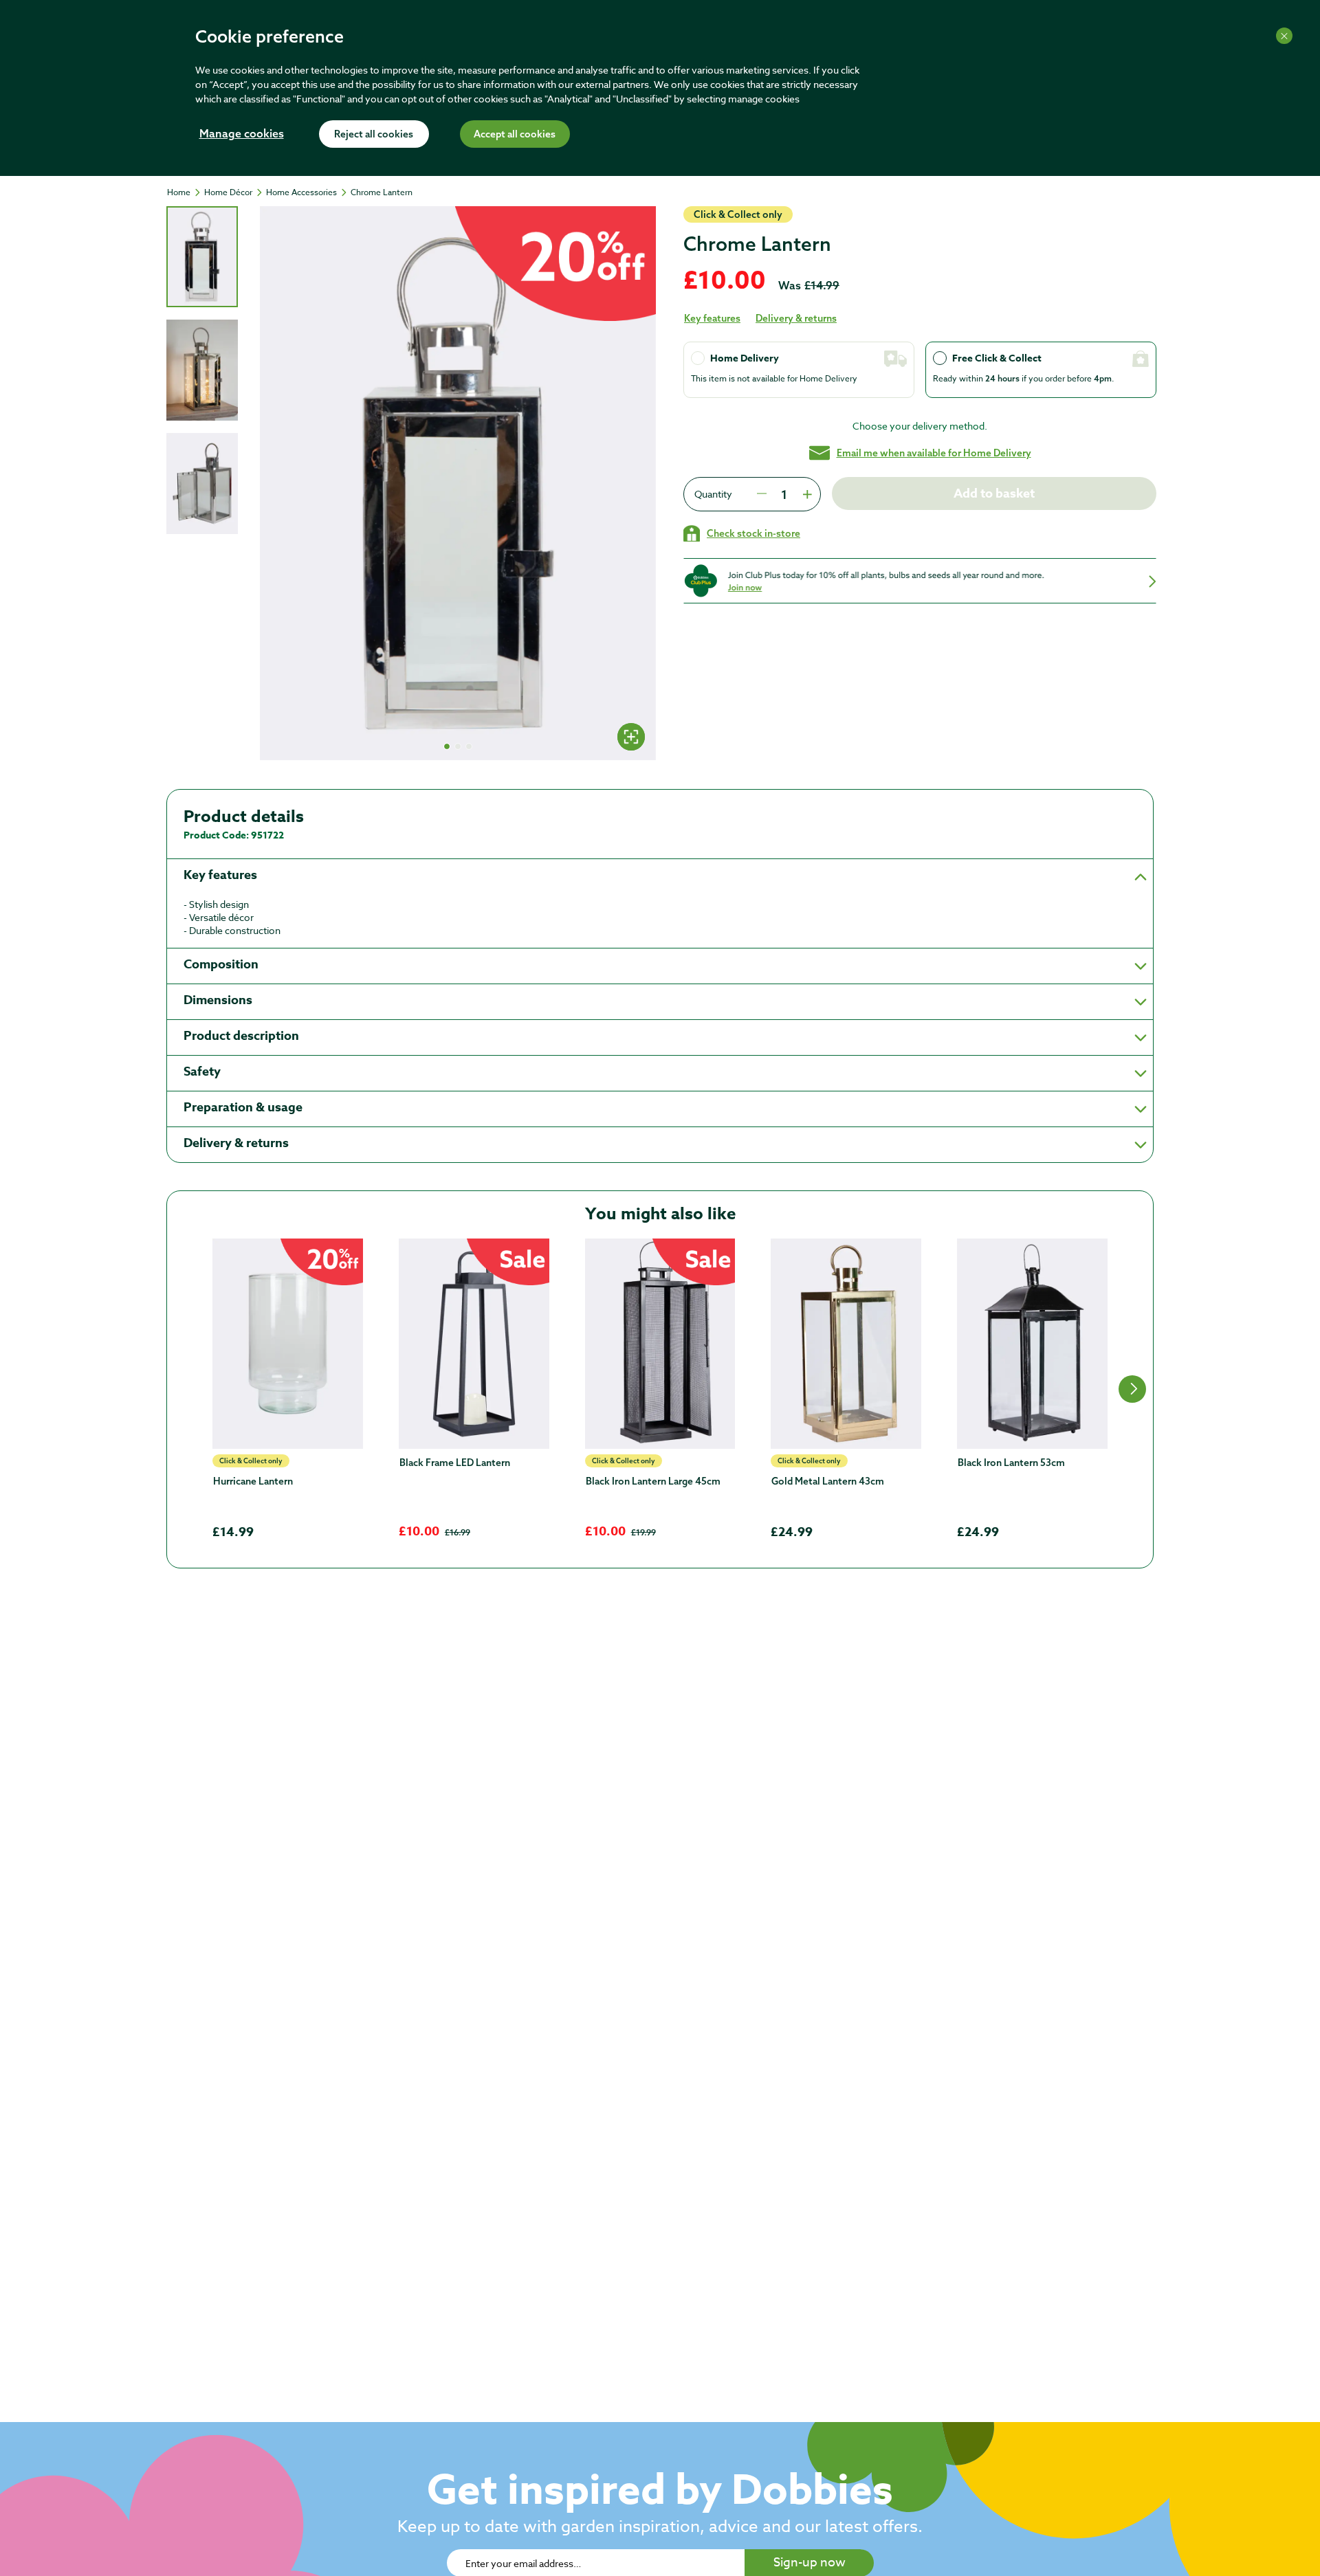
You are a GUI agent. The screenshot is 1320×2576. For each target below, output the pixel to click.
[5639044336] (1032, 1344)
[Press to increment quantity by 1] (806, 494)
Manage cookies (242, 135)
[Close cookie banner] (1284, 36)
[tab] (202, 257)
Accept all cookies (515, 135)
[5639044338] (660, 1344)
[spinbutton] (784, 494)
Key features (712, 318)
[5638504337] (474, 1344)
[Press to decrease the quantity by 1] (762, 494)
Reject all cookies (374, 135)
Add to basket (994, 493)
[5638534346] (288, 1344)
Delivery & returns (796, 318)
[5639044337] (846, 1344)
